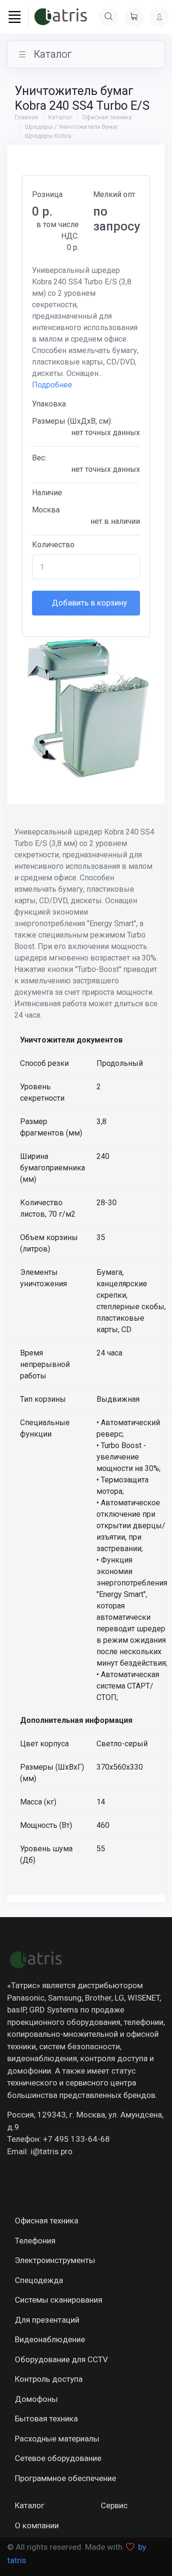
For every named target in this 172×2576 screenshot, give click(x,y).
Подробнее (52, 385)
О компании (37, 2525)
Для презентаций (47, 2320)
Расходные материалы (57, 2439)
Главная (27, 117)
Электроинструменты (55, 2260)
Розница (47, 194)
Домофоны (36, 2399)
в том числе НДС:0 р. (58, 236)
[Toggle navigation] (14, 17)
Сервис (114, 2505)
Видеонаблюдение (50, 2339)
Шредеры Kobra (48, 136)
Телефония (35, 2241)
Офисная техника (107, 117)
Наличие (47, 493)
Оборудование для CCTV (61, 2359)
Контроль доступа (49, 2379)
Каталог (60, 117)
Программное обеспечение (65, 2478)
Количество (53, 545)
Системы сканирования (59, 2300)
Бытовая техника (46, 2419)
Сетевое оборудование (58, 2458)
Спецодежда (39, 2280)
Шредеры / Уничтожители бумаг (71, 127)
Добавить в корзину (88, 603)
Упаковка (49, 404)
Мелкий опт (114, 194)
